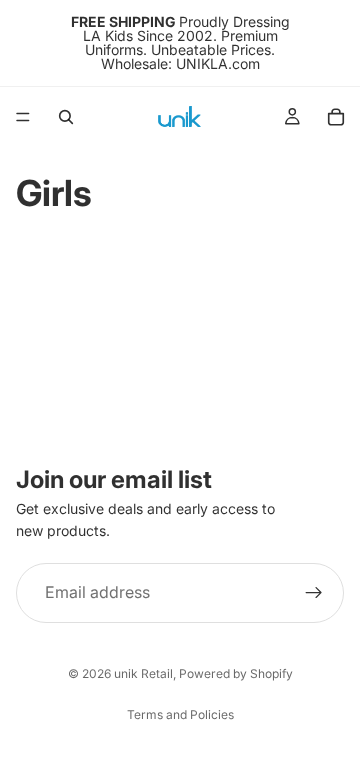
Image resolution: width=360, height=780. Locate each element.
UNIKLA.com (218, 63)
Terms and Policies (180, 714)
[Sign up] (314, 593)
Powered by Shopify (236, 673)
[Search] (66, 117)
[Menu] (23, 117)
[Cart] (336, 117)
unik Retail (143, 673)
